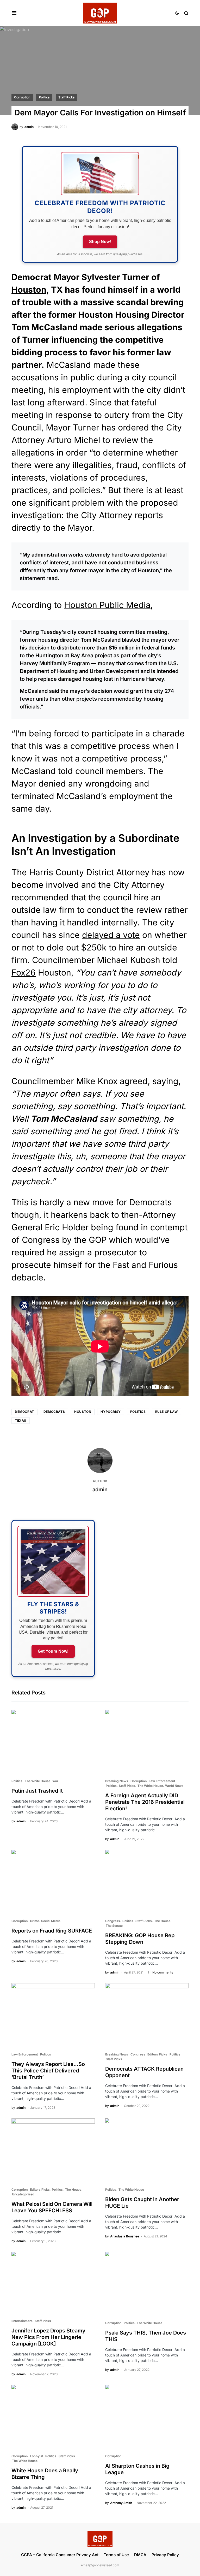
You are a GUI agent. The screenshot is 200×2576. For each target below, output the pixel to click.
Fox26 (24, 973)
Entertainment (22, 2321)
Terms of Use (116, 2555)
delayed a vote (111, 935)
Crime (35, 1921)
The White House (37, 1781)
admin (100, 1490)
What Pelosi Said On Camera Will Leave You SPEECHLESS (52, 2207)
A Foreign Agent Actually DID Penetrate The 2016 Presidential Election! (145, 1802)
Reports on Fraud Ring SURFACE (52, 1931)
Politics (44, 97)
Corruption (22, 97)
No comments (163, 1972)
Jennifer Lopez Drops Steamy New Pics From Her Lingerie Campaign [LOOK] (48, 2337)
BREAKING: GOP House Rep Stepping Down (140, 1939)
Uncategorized (23, 2194)
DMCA (140, 2555)
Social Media (51, 1921)
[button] (14, 13)
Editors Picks (157, 2054)
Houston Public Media (107, 605)
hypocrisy (111, 1412)
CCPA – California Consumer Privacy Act (60, 2555)
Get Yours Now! (53, 1651)
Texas (21, 1420)
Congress (113, 1921)
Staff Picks (67, 97)
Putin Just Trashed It (37, 1791)
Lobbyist (37, 2456)
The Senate (114, 1926)
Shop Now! (100, 242)
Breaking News (117, 1781)
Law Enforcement (162, 1781)
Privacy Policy (165, 2555)
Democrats (54, 1412)
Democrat (24, 1412)
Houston (29, 290)
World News (174, 1786)
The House (162, 1921)
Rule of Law (167, 1412)
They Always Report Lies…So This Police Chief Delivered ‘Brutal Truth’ (48, 2071)
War (55, 1781)
